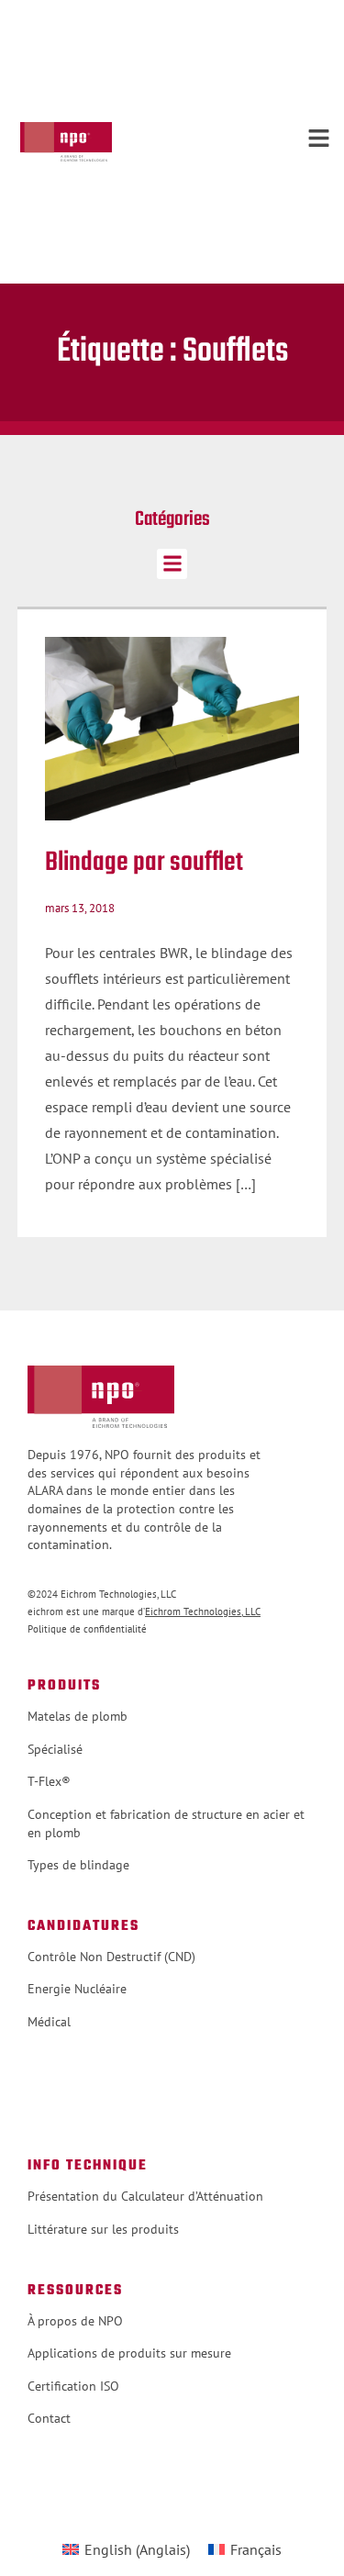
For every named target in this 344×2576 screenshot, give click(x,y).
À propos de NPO (75, 2321)
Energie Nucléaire (77, 1989)
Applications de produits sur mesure (129, 2353)
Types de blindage (78, 1865)
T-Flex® (49, 1781)
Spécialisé (55, 1749)
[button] (172, 564)
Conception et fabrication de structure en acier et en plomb (166, 1823)
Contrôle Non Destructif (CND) (111, 1957)
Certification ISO (73, 2386)
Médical (49, 2022)
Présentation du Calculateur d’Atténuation (145, 2196)
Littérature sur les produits (103, 2229)
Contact (49, 2418)
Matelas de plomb (78, 1716)
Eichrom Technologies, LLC (203, 1611)
